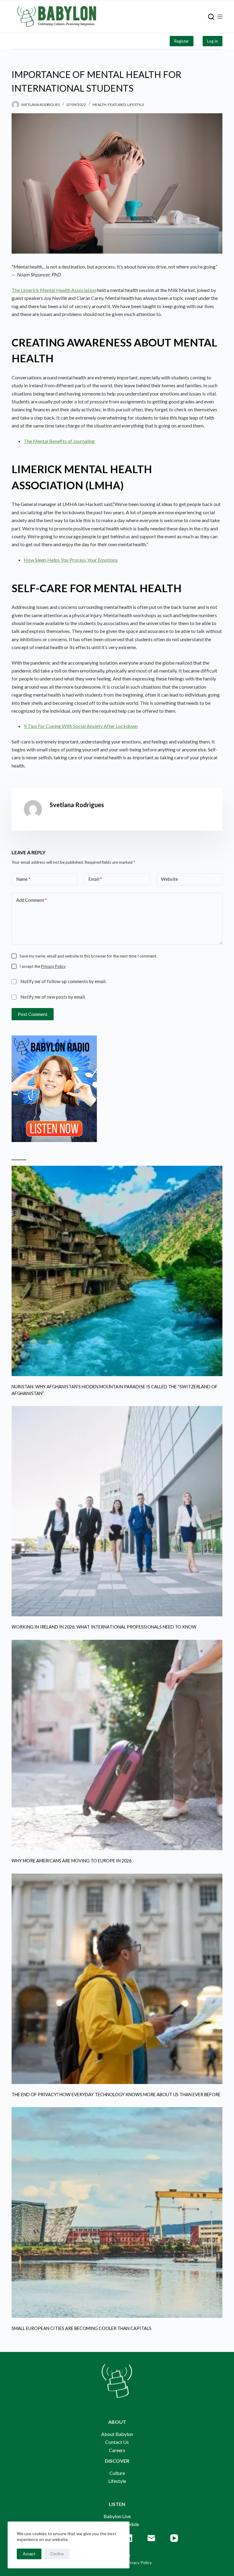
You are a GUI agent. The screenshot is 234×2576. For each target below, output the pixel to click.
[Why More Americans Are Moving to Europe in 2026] (117, 1745)
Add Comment (32, 900)
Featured (117, 105)
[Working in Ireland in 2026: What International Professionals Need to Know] (117, 1511)
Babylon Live (117, 2516)
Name (23, 879)
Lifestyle (136, 105)
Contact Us (117, 2442)
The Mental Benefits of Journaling (59, 441)
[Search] (211, 17)
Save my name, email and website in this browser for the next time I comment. (88, 956)
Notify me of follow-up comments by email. (63, 981)
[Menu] (220, 17)
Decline (57, 2554)
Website (169, 879)
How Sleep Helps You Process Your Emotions (71, 560)
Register (182, 41)
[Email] (151, 2538)
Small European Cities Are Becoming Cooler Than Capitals (82, 2328)
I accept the (43, 966)
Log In (213, 41)
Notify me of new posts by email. (53, 997)
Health (99, 105)
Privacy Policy (53, 966)
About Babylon (117, 2434)
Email (95, 879)
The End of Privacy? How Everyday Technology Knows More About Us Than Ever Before (116, 2095)
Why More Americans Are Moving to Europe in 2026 (71, 1861)
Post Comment (33, 1014)
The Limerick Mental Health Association (54, 290)
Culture (117, 2473)
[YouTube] (174, 2538)
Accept (29, 2554)
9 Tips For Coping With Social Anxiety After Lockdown (81, 726)
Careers (117, 2450)
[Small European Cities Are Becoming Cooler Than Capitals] (117, 2212)
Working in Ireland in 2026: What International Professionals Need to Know (104, 1627)
